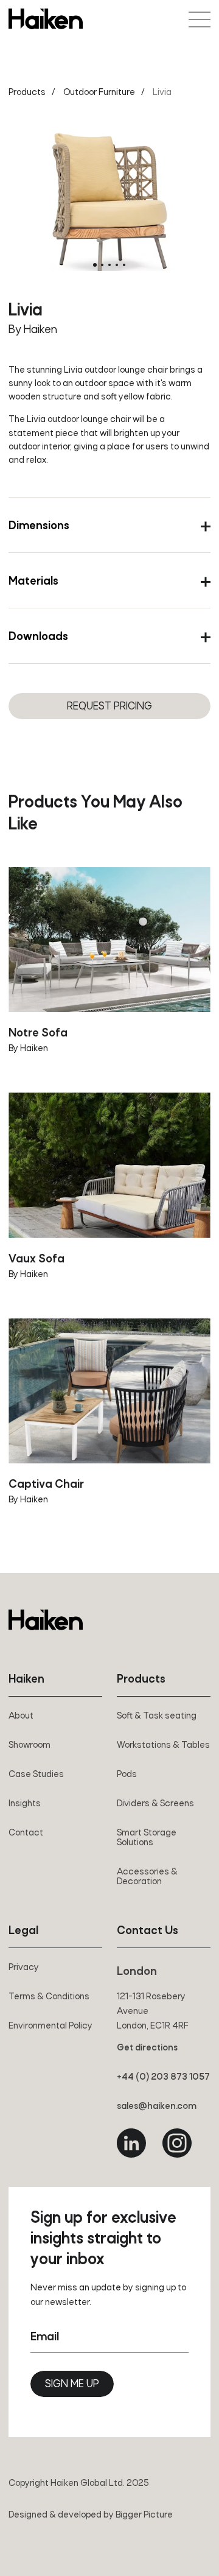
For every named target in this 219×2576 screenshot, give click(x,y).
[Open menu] (200, 19)
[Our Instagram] (177, 2143)
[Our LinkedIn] (131, 2143)
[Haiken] (46, 1620)
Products (27, 93)
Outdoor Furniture (99, 93)
